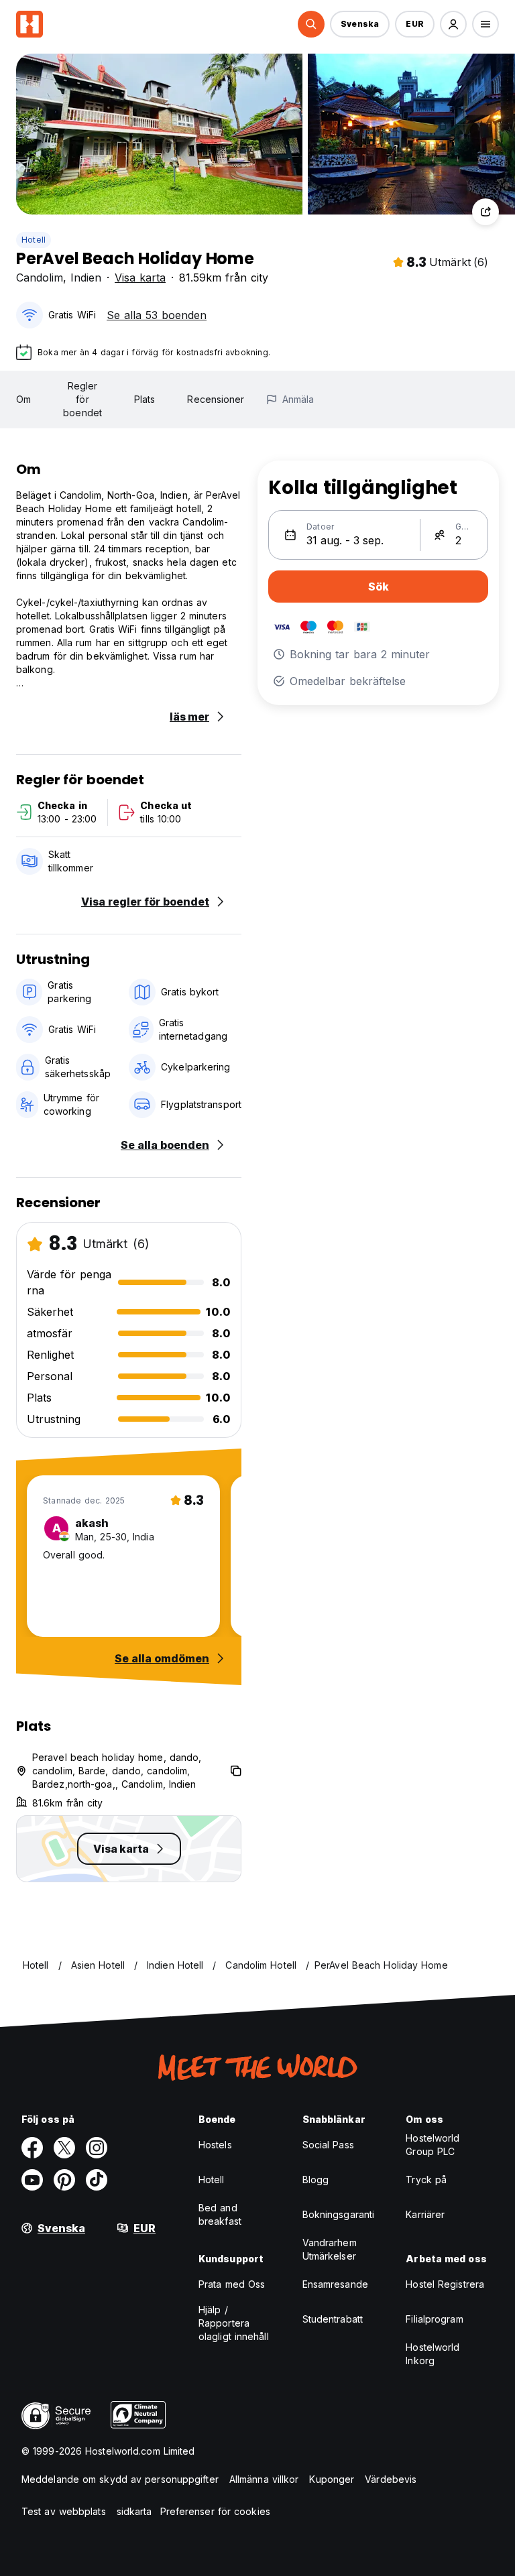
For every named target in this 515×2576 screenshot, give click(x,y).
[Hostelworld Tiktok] (97, 2180)
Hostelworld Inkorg (433, 2354)
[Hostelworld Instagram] (97, 2148)
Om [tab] (23, 399)
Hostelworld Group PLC (433, 2145)
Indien (86, 278)
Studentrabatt (333, 2319)
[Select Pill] (311, 24)
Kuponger (332, 2479)
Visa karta (140, 278)
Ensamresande (335, 2284)
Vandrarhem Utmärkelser (330, 2249)
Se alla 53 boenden (157, 315)
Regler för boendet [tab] (82, 399)
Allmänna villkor (264, 2479)
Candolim (40, 278)
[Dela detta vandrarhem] (485, 212)
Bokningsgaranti (339, 2214)
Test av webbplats (64, 2511)
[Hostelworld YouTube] (32, 2180)
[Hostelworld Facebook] (32, 2148)
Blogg (316, 2180)
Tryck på (426, 2180)
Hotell (34, 240)
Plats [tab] (145, 399)
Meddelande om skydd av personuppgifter (120, 2479)
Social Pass (328, 2145)
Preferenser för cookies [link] (215, 2511)
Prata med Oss (232, 2284)
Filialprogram (434, 2319)
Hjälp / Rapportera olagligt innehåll (234, 2323)
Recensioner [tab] (216, 399)
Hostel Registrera (445, 2284)
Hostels (215, 2145)
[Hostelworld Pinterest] (64, 2180)
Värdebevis (391, 2479)
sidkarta (134, 2511)
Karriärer (425, 2214)
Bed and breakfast (220, 2214)
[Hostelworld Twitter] (64, 2148)
